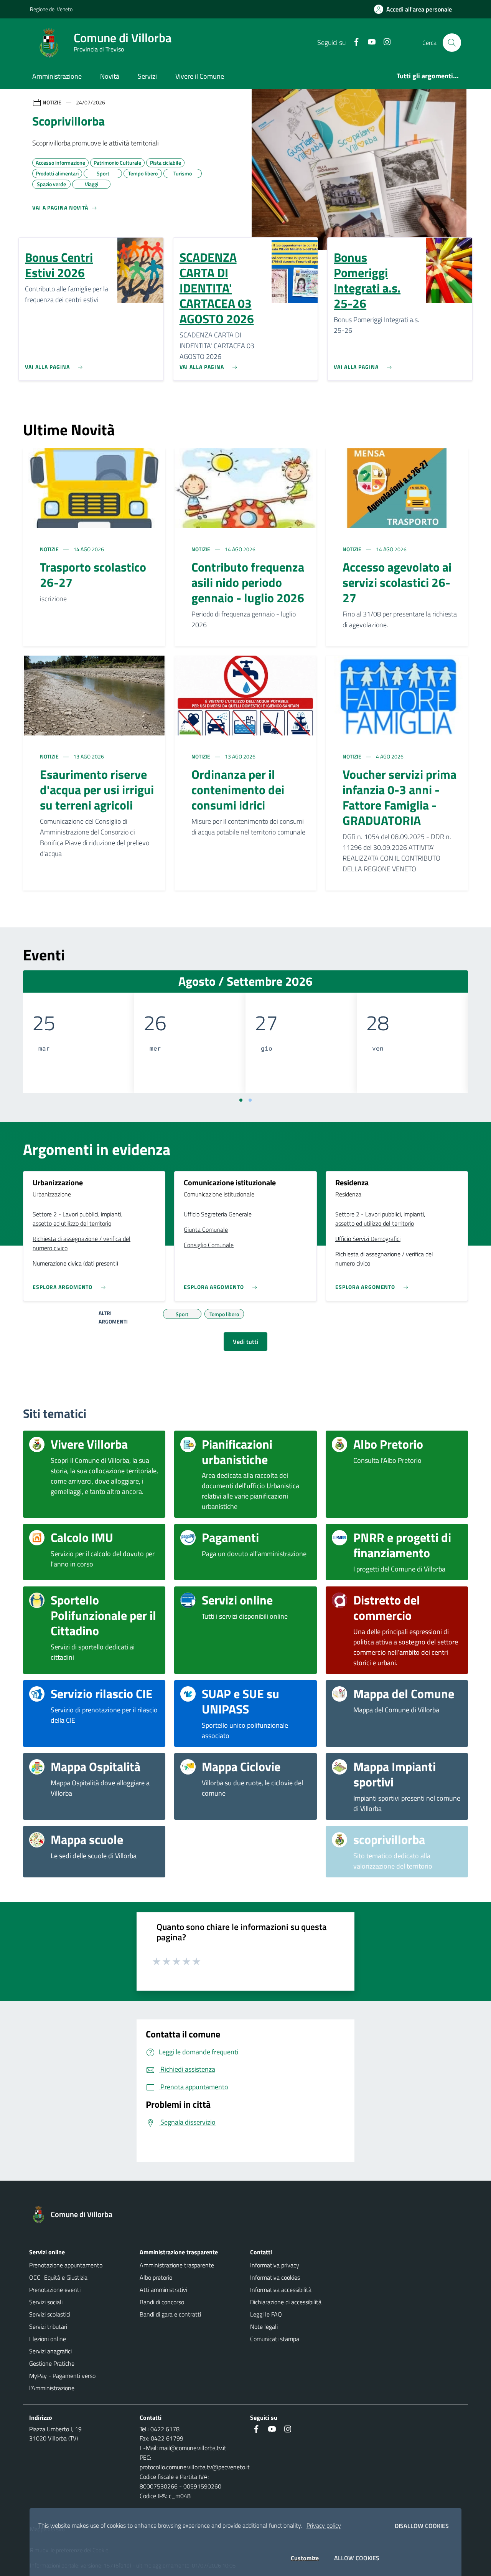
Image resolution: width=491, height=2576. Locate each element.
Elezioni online (48, 2339)
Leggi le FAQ (266, 2314)
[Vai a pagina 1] (241, 1100)
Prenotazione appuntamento (66, 2265)
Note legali (264, 2326)
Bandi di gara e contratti (170, 2314)
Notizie (50, 549)
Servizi (147, 76)
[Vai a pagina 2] (250, 1100)
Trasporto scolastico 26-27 (93, 575)
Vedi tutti (245, 1342)
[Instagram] (384, 42)
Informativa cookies (275, 2277)
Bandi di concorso (162, 2302)
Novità (110, 76)
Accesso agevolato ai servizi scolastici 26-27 (397, 582)
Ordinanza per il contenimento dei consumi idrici (238, 790)
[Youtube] (369, 42)
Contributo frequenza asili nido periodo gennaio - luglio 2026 (248, 582)
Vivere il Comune (200, 76)
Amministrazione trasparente (177, 2265)
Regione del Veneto (51, 9)
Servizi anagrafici (50, 2351)
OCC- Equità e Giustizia (58, 2277)
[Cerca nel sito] (452, 43)
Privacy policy (324, 2525)
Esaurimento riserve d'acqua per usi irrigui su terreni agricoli (97, 790)
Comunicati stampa (275, 2339)
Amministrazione (57, 76)
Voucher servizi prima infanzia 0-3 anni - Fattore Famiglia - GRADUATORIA (400, 797)
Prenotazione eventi (55, 2290)
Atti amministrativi (163, 2290)
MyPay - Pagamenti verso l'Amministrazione (62, 2382)
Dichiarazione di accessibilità (286, 2302)
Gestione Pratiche (52, 2363)
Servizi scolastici (50, 2314)
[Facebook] (353, 42)
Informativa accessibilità (281, 2290)
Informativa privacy (275, 2265)
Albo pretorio (156, 2277)
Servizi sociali (46, 2302)
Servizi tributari (48, 2326)
